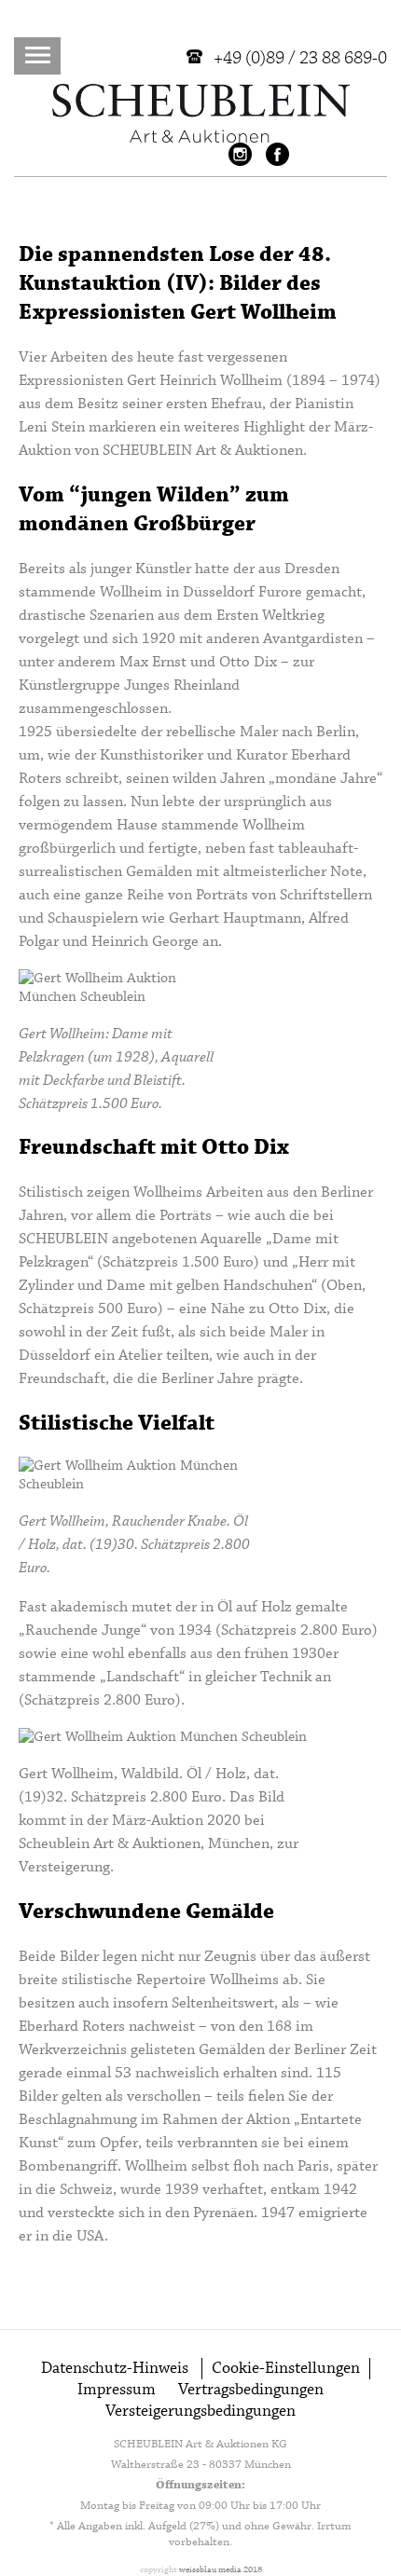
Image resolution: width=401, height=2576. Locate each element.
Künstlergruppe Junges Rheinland (129, 685)
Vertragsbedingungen (251, 2390)
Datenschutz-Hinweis (115, 2369)
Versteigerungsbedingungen (200, 2412)
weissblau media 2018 (221, 2570)
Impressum (117, 2390)
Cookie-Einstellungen (286, 2369)
